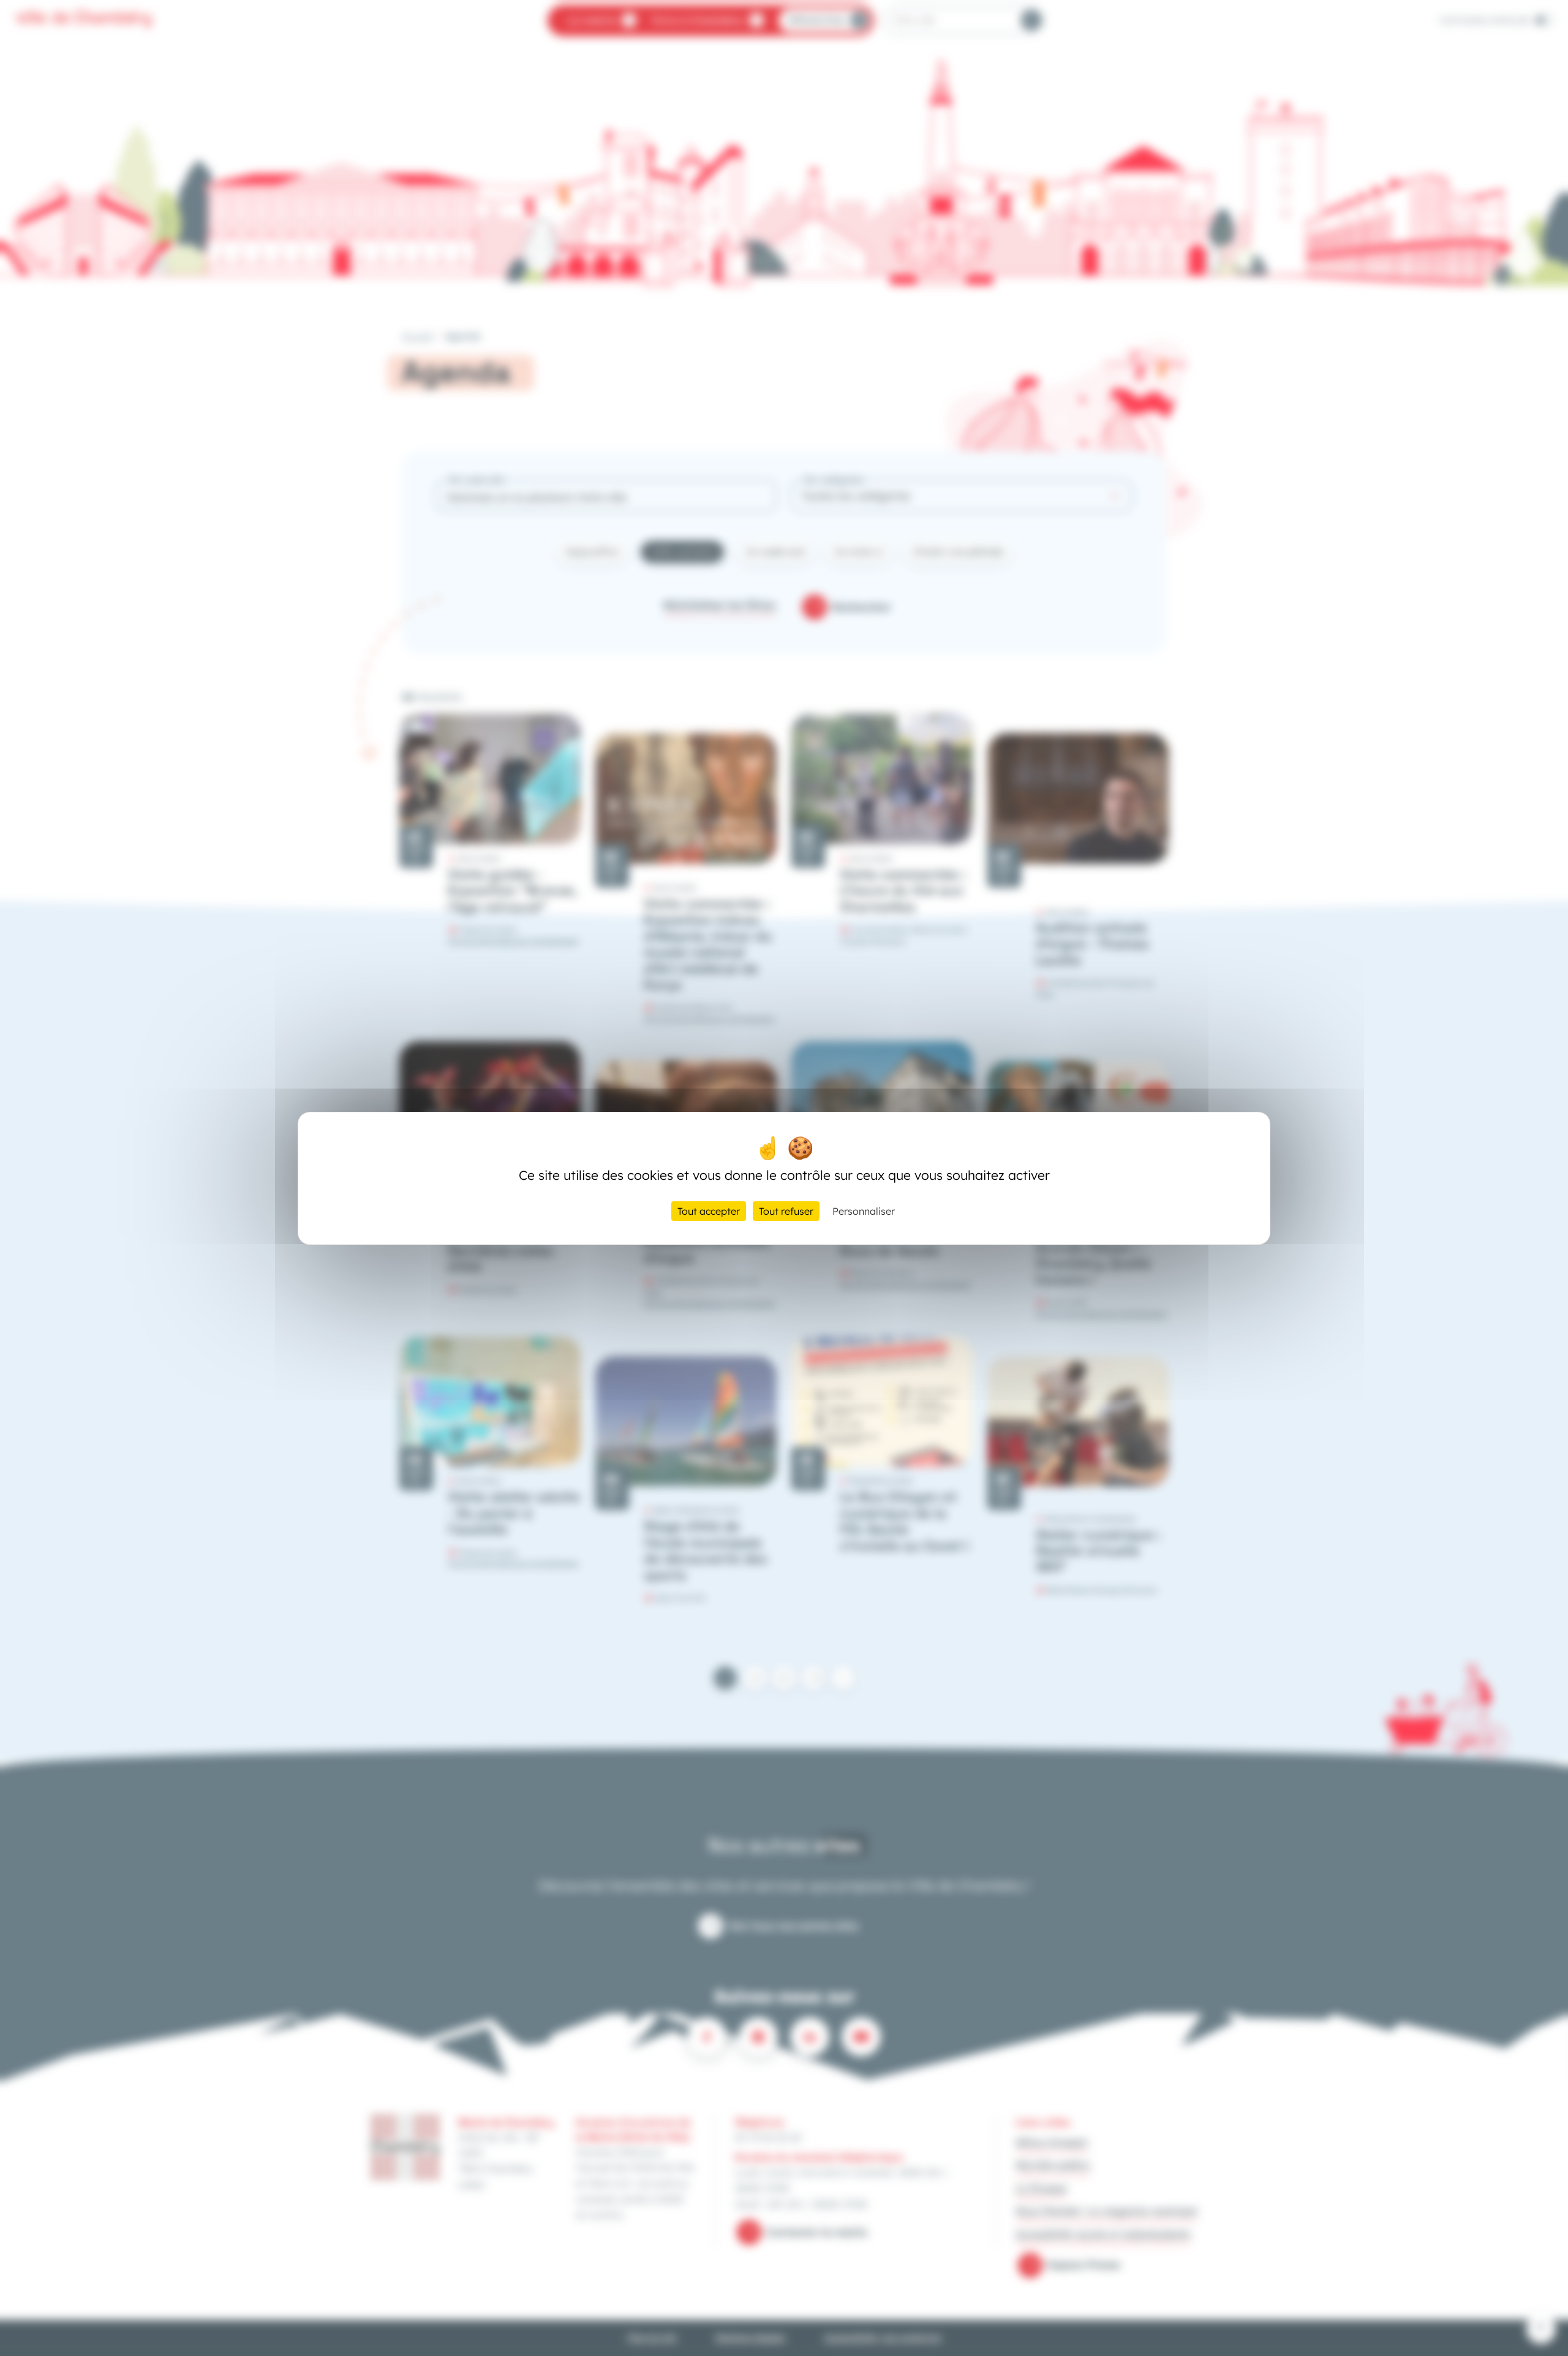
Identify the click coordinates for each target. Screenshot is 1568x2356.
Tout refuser (786, 1211)
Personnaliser (864, 1211)
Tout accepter (709, 1211)
